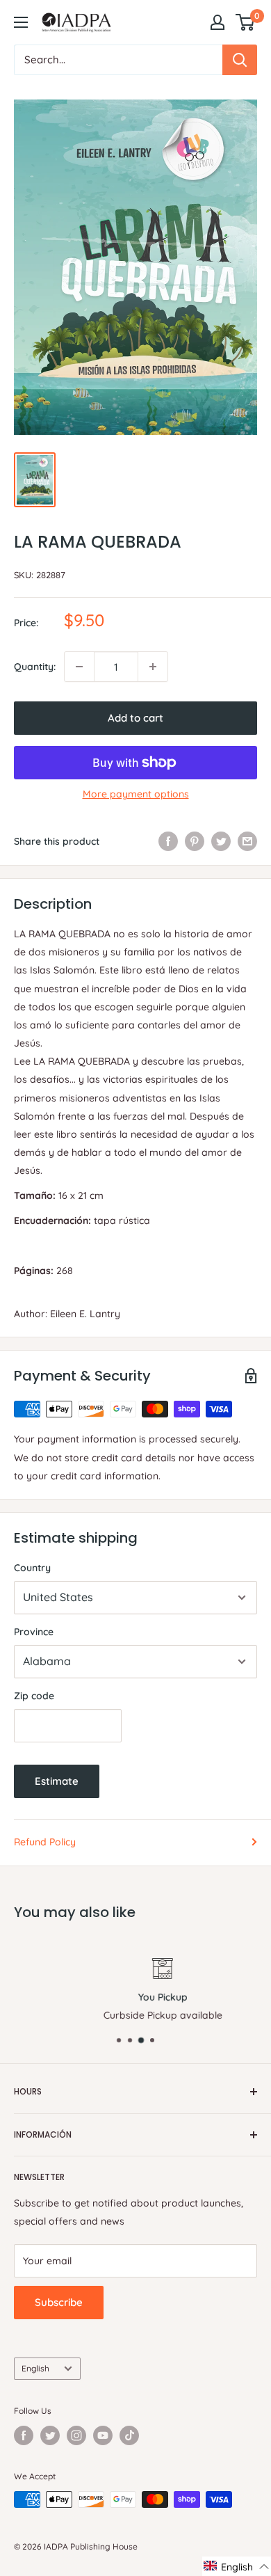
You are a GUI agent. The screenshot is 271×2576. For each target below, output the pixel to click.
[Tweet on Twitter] (221, 841)
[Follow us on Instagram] (76, 2435)
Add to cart (135, 718)
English (35, 2368)
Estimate (57, 1781)
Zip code (34, 1696)
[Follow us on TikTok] (129, 2435)
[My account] (217, 22)
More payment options (136, 794)
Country (32, 1568)
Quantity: (35, 667)
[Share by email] (247, 841)
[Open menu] (21, 22)
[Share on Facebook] (168, 841)
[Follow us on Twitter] (50, 2435)
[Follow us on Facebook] (24, 2435)
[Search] (240, 60)
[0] (246, 22)
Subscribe (59, 2302)
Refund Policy (45, 1842)
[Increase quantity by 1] (153, 667)
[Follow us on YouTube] (103, 2435)
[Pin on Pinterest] (195, 841)
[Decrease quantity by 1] (79, 667)
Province (34, 1632)
